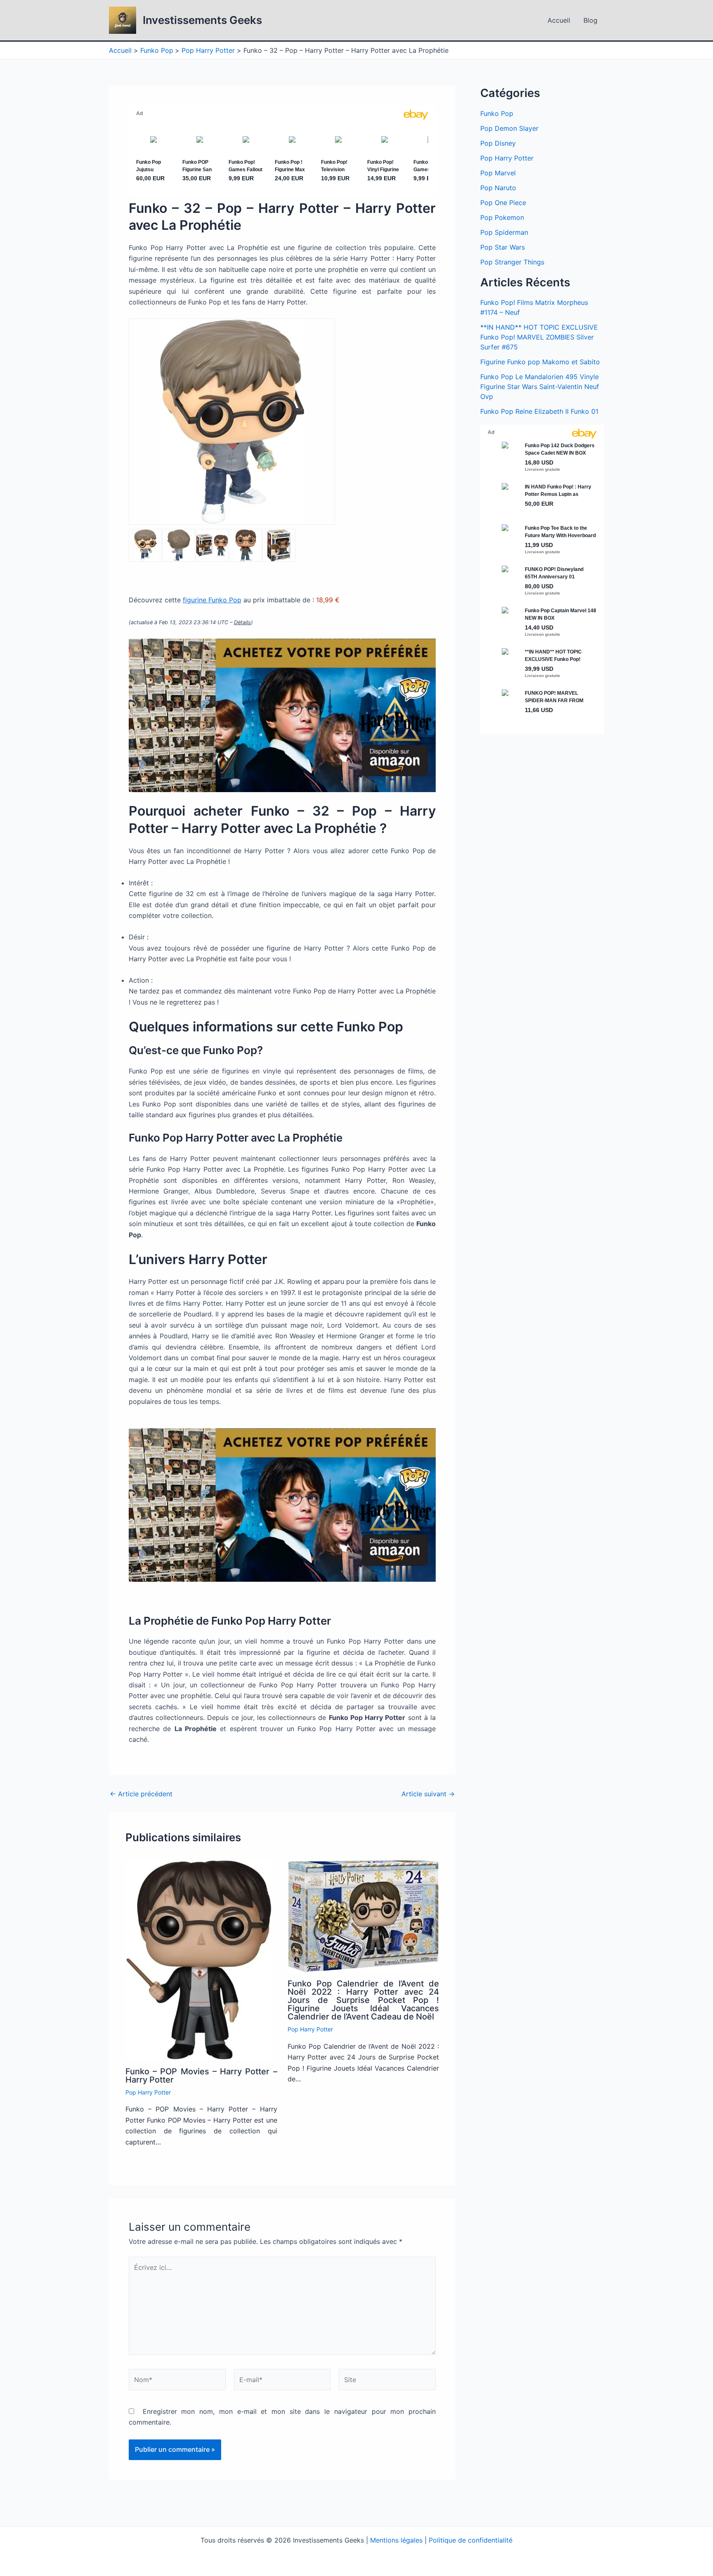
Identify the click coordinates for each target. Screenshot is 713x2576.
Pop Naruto (498, 188)
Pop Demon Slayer (509, 128)
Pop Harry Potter (148, 2092)
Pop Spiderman (504, 232)
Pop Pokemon (502, 217)
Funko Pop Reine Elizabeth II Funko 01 (539, 411)
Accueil (559, 20)
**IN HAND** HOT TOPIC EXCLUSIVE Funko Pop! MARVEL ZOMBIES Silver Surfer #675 (539, 337)
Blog (590, 20)
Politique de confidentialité (471, 2540)
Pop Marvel (498, 173)
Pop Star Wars (503, 247)
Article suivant (428, 1794)
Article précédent (141, 1794)
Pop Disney (498, 143)
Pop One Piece (503, 203)
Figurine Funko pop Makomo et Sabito (540, 362)
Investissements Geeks (202, 20)
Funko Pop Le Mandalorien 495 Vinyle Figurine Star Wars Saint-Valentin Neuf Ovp (540, 387)
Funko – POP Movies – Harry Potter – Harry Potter (201, 2076)
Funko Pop (497, 113)
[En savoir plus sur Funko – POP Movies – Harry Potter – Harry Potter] (199, 1959)
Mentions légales (396, 2540)
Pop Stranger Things (512, 262)
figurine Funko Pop (212, 600)
